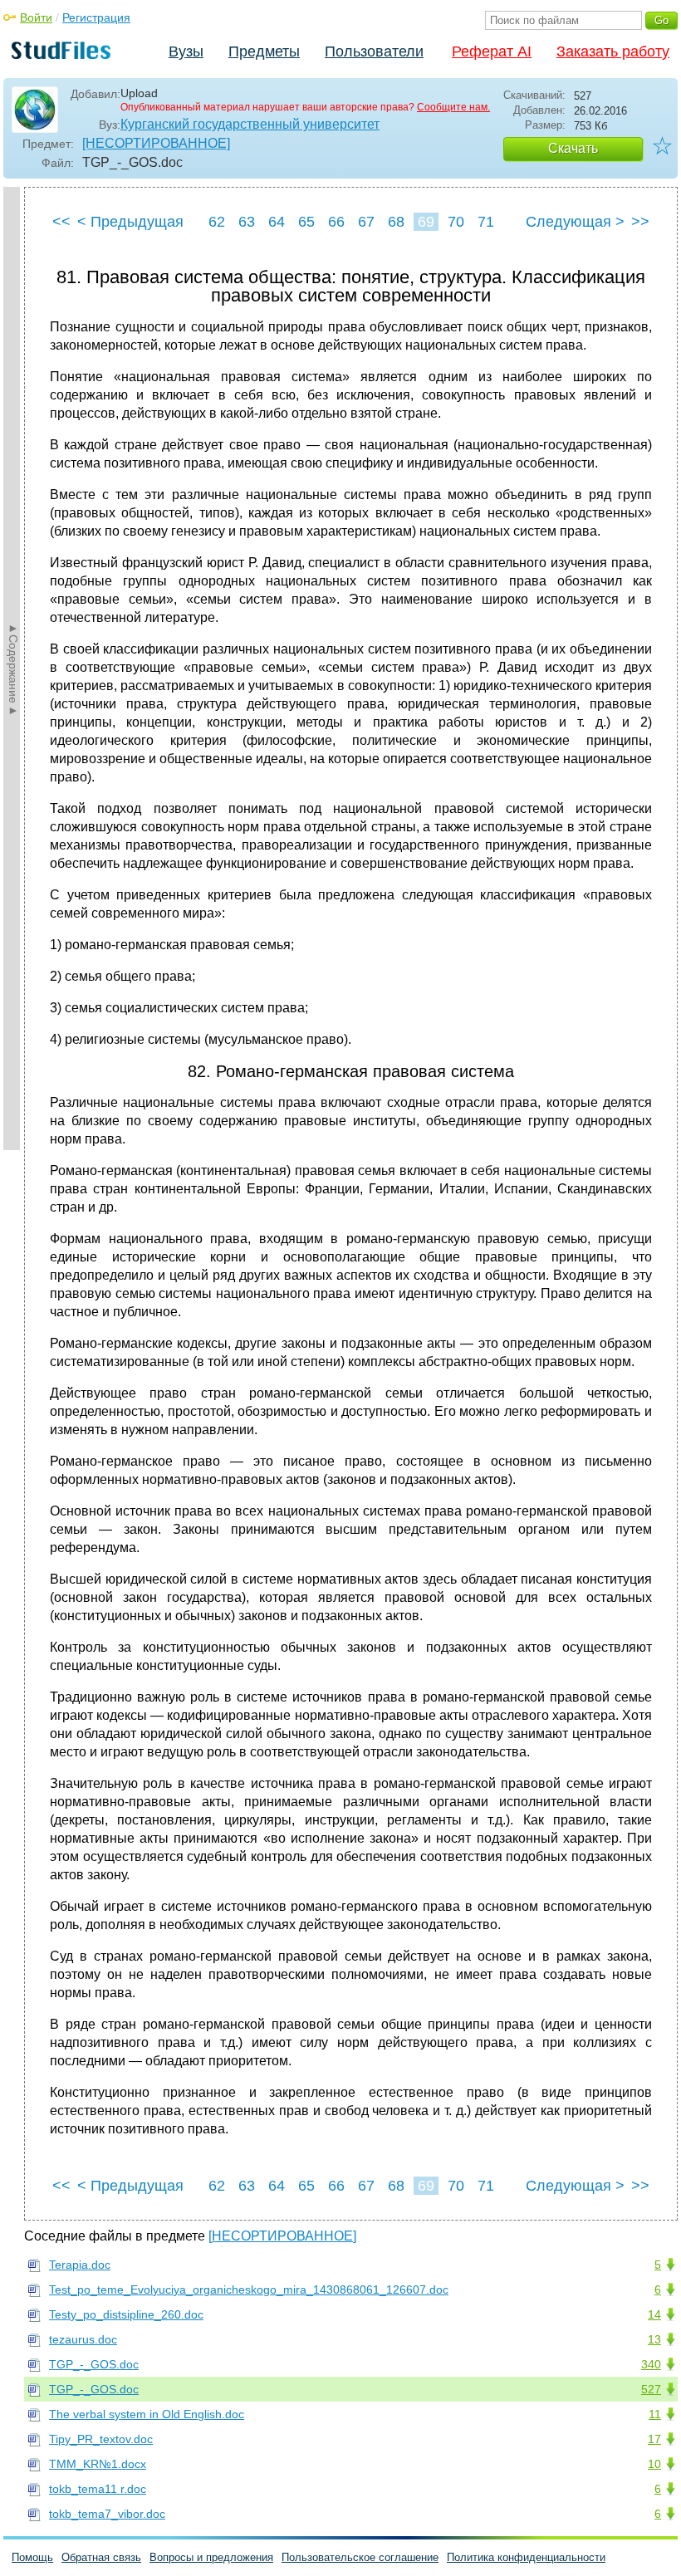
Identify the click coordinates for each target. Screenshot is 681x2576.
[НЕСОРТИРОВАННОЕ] (156, 143)
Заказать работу (613, 51)
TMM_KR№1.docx (98, 2464)
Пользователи (374, 51)
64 (277, 222)
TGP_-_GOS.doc (94, 2364)
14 (654, 2314)
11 (655, 2414)
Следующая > (575, 222)
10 (654, 2464)
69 (426, 222)
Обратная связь (101, 2557)
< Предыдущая (130, 222)
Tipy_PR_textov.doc (101, 2439)
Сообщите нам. (453, 107)
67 (366, 222)
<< (61, 222)
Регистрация (96, 17)
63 (247, 222)
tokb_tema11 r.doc (98, 2489)
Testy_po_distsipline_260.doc (126, 2314)
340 (651, 2364)
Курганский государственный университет (250, 124)
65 (306, 222)
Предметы (264, 51)
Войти (36, 17)
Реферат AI (492, 51)
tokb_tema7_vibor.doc (107, 2514)
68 (396, 222)
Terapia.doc (80, 2265)
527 (651, 2389)
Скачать (573, 148)
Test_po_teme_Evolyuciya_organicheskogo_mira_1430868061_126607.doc (249, 2290)
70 (456, 222)
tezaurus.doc (83, 2339)
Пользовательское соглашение (360, 2557)
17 (654, 2439)
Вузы (186, 51)
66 (336, 222)
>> (640, 222)
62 (217, 222)
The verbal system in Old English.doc (147, 2414)
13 (654, 2339)
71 (486, 222)
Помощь (32, 2557)
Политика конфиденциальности (526, 2557)
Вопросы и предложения (211, 2557)
